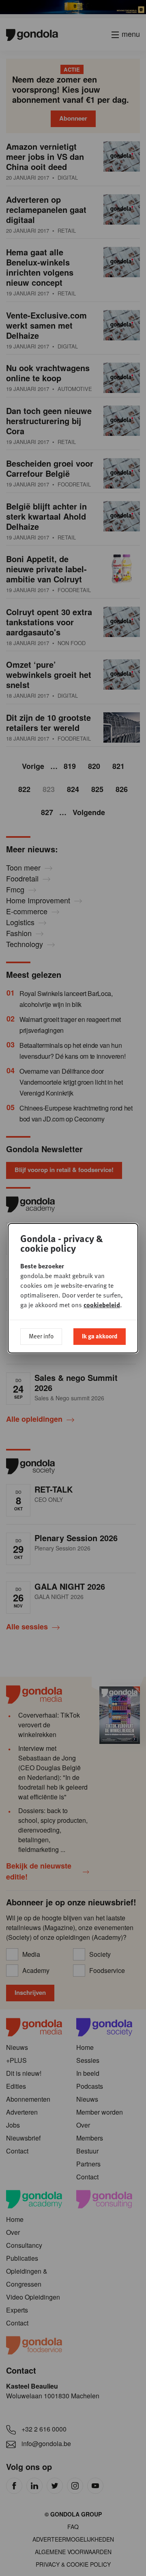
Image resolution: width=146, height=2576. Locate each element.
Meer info (41, 1336)
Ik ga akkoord (100, 1336)
